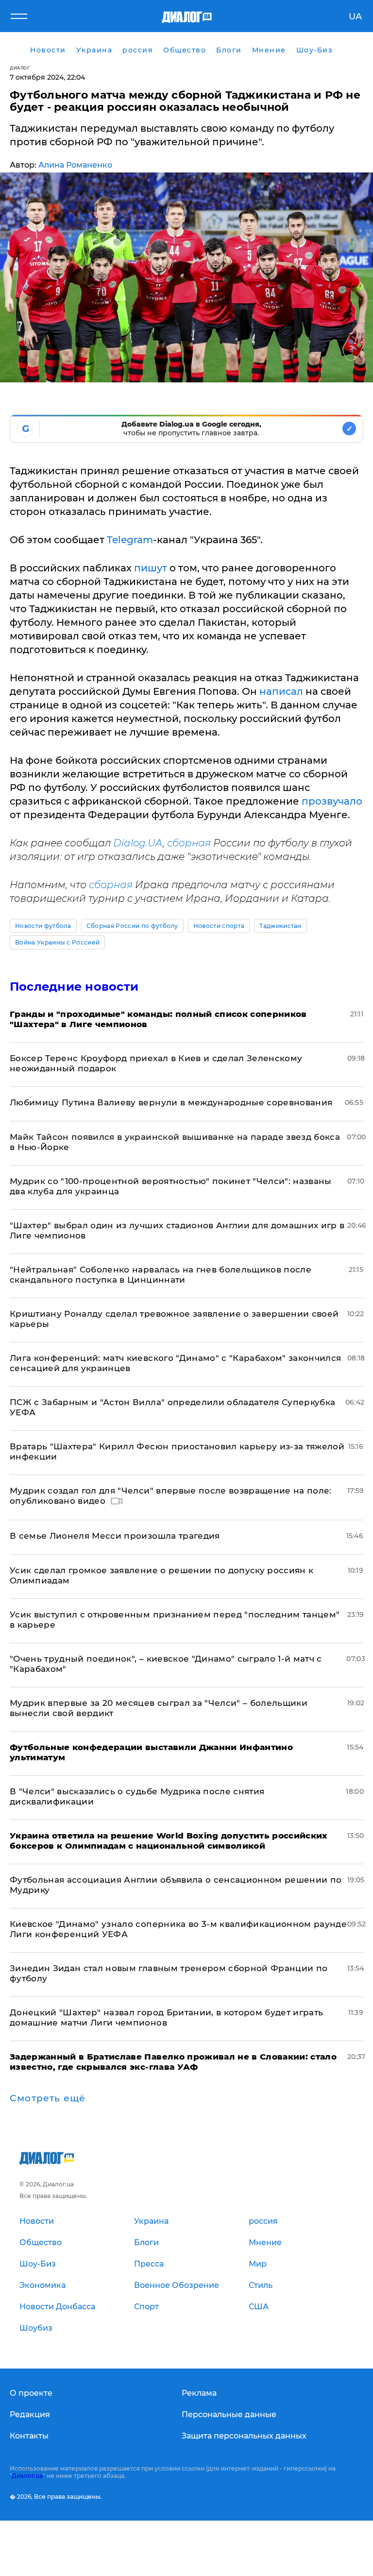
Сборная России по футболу (132, 926)
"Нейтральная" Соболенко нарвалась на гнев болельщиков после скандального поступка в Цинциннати (161, 1275)
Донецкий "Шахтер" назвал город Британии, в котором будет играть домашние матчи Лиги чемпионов (166, 2018)
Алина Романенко (75, 165)
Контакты (29, 2436)
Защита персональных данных (244, 2436)
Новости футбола (43, 926)
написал (281, 691)
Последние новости (74, 987)
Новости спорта (219, 926)
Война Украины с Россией (57, 942)
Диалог (20, 68)
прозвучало (332, 801)
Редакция (30, 2414)
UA (355, 17)
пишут (151, 568)
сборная (189, 843)
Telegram (130, 540)
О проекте (31, 2393)
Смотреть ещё (48, 2098)
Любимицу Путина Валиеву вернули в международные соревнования (171, 1102)
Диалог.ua (27, 2476)
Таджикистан (280, 926)
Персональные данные (229, 2414)
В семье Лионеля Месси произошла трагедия (115, 1536)
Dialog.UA (138, 843)
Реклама (199, 2393)
